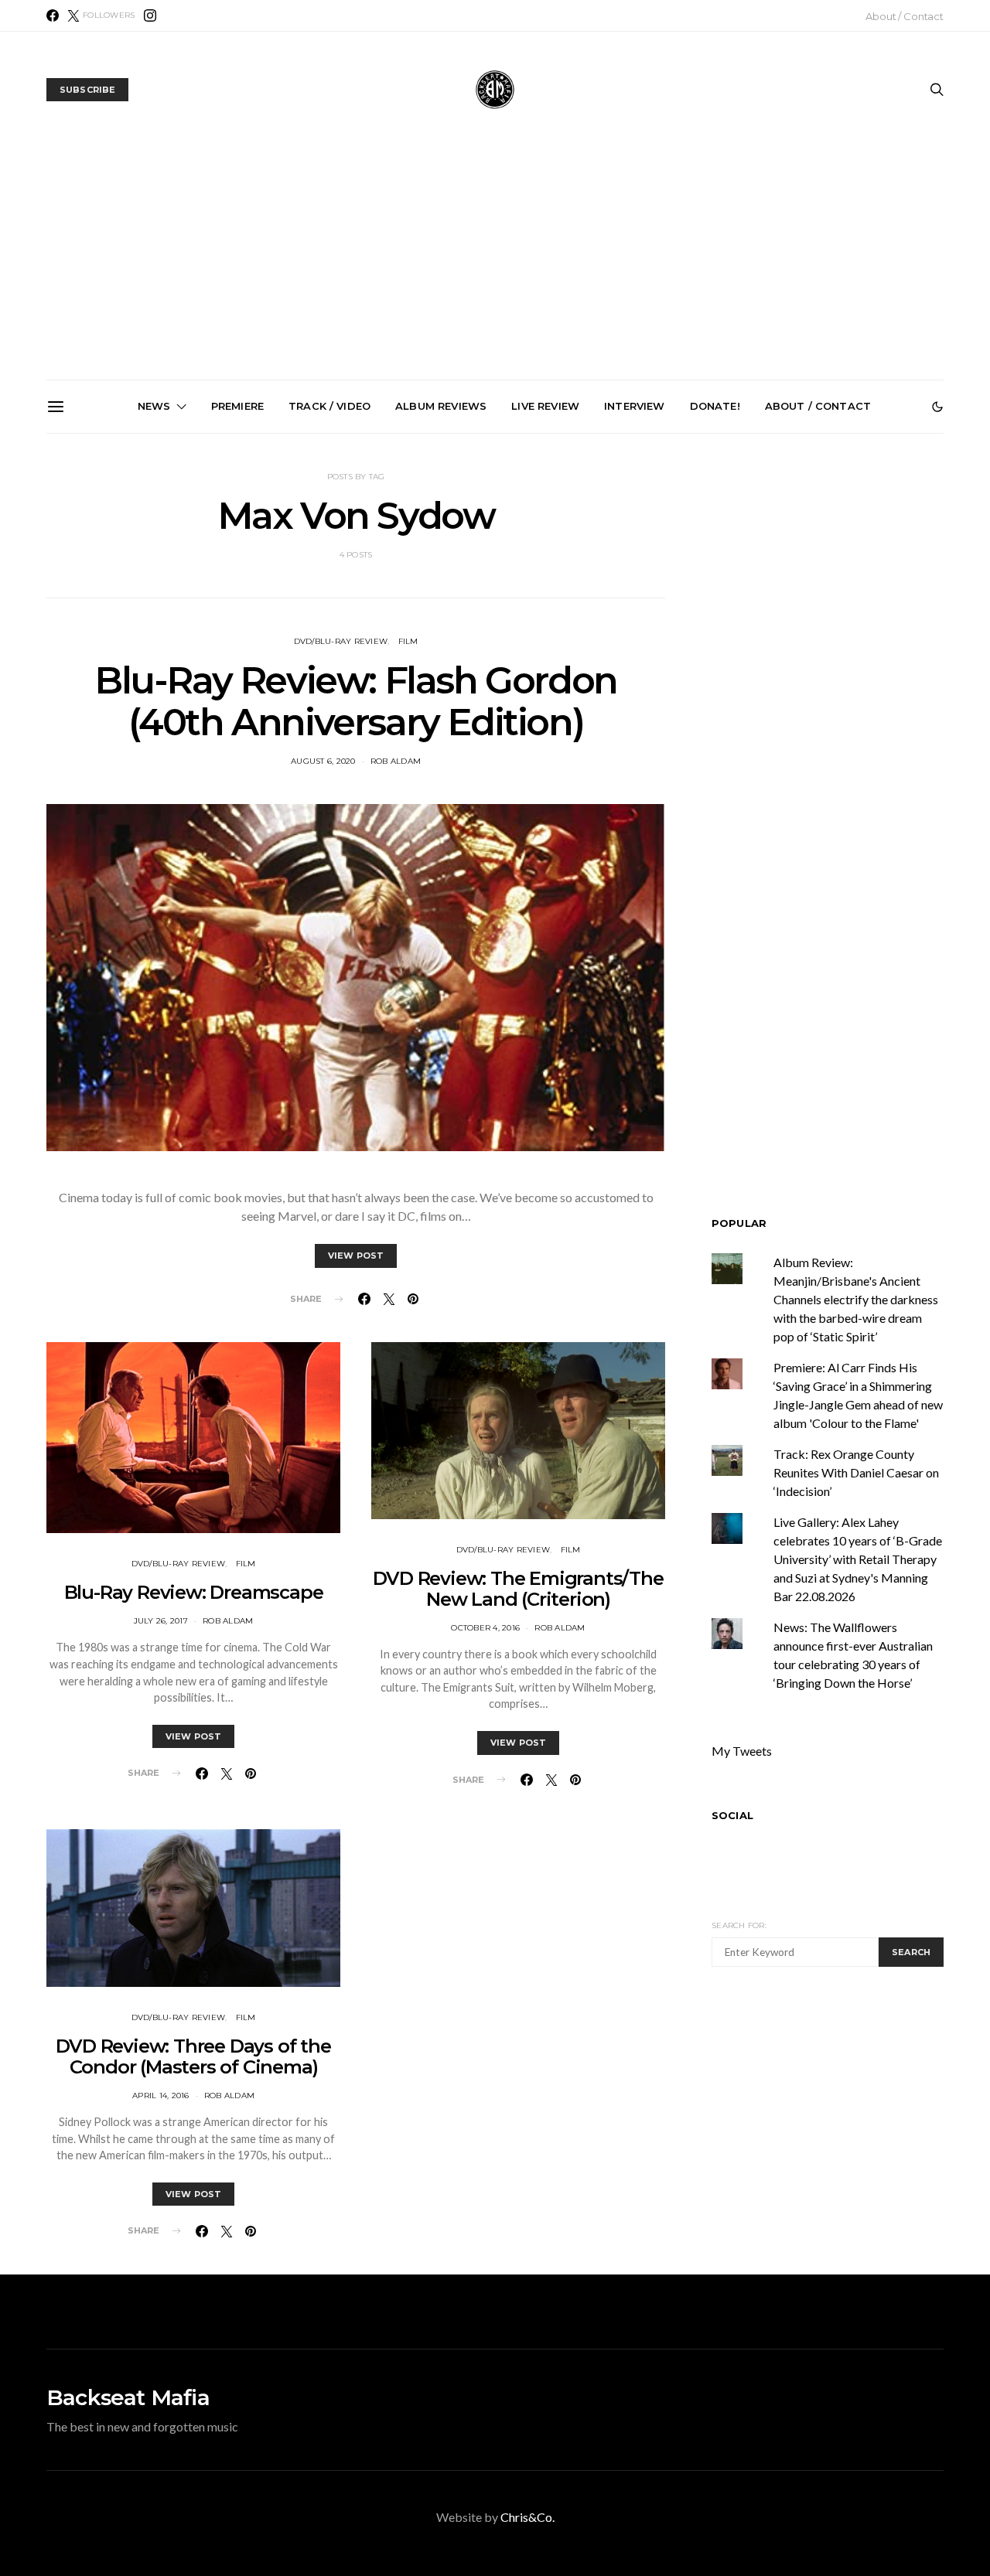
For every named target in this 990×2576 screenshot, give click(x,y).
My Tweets (742, 1751)
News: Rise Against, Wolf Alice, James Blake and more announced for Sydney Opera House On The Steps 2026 (675, 615)
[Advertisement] (495, 264)
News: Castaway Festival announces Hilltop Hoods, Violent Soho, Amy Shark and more (502, 609)
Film (408, 641)
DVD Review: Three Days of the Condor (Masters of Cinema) (193, 2056)
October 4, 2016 (485, 1628)
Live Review (545, 406)
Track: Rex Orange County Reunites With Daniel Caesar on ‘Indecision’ (856, 1472)
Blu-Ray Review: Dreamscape (194, 1592)
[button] (937, 407)
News (154, 406)
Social (732, 1815)
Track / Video (329, 406)
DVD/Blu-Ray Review (179, 1564)
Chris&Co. (527, 2517)
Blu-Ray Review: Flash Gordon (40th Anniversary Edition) (356, 701)
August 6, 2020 (323, 761)
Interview (634, 406)
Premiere (237, 406)
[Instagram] (150, 15)
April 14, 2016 (161, 2096)
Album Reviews (441, 406)
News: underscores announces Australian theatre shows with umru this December (152, 609)
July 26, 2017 (161, 1621)
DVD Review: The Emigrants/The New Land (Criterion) (518, 1589)
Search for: (739, 1925)
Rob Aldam (396, 761)
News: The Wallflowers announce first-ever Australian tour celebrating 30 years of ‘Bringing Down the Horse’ (327, 615)
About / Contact (905, 16)
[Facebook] (53, 15)
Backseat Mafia (128, 2397)
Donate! (715, 406)
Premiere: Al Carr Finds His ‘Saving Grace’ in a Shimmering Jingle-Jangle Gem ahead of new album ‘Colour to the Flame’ (850, 615)
